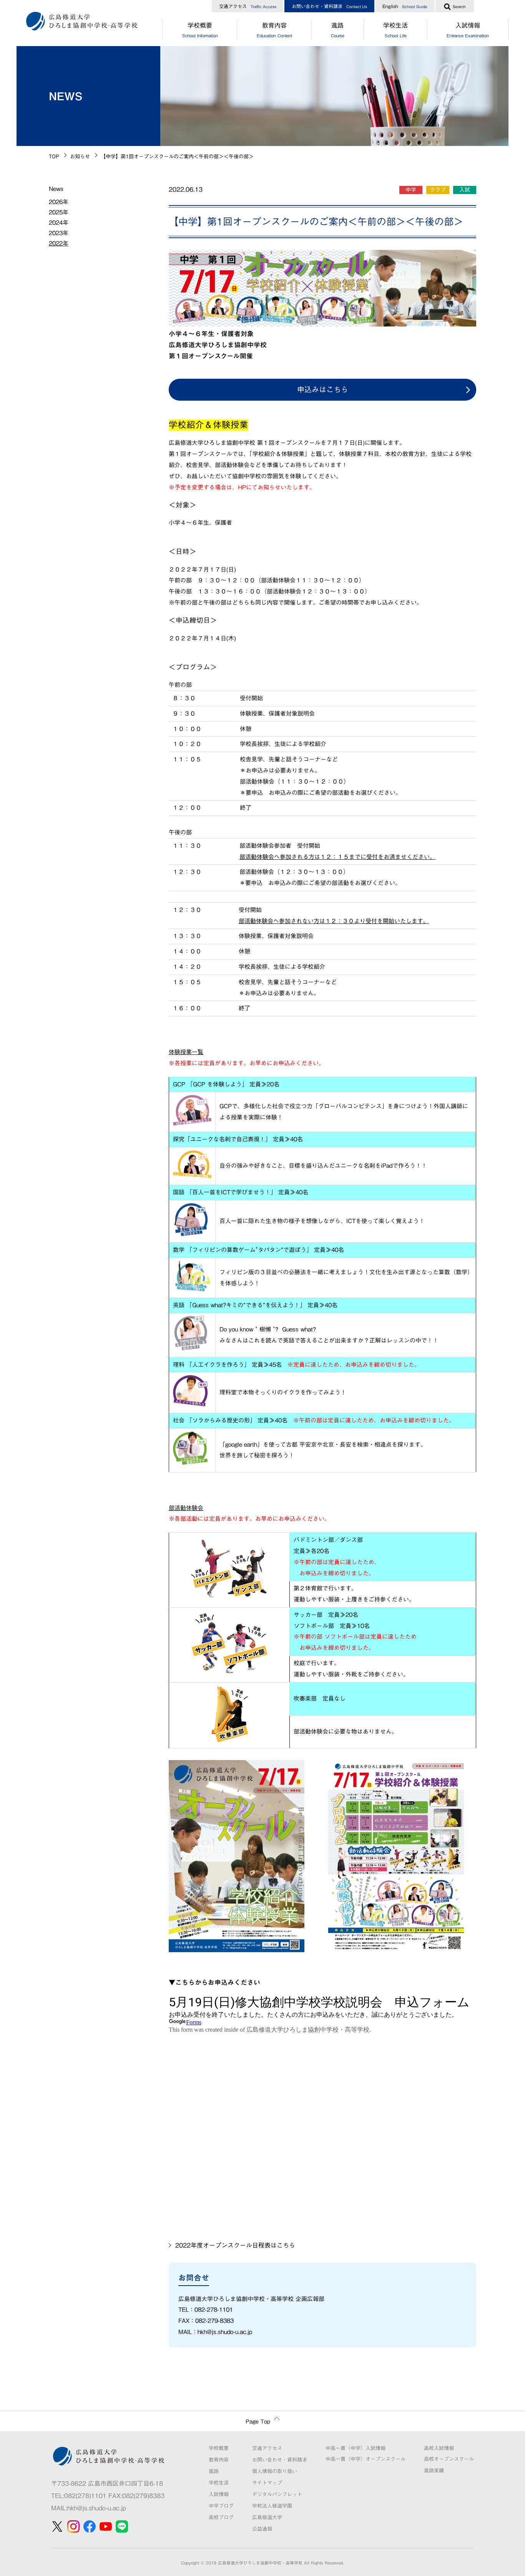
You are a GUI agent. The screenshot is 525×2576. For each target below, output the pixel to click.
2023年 (59, 233)
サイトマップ (267, 2483)
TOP (54, 157)
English (405, 6)
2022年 (59, 243)
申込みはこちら (323, 389)
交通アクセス (248, 6)
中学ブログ (221, 2506)
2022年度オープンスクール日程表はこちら (235, 2245)
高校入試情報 (439, 2448)
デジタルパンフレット (277, 2494)
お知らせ (80, 157)
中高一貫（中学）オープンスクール (366, 2459)
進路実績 (434, 2471)
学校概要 (200, 30)
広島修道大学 (267, 2517)
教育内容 (274, 30)
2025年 (59, 212)
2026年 (59, 202)
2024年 (59, 223)
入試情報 (468, 30)
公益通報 (262, 2529)
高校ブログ (221, 2517)
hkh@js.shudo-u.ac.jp (97, 2508)
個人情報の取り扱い (275, 2471)
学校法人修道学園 (272, 2506)
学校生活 (395, 30)
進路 (338, 30)
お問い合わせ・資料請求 (329, 6)
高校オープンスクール (449, 2459)
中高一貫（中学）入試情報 (356, 2448)
